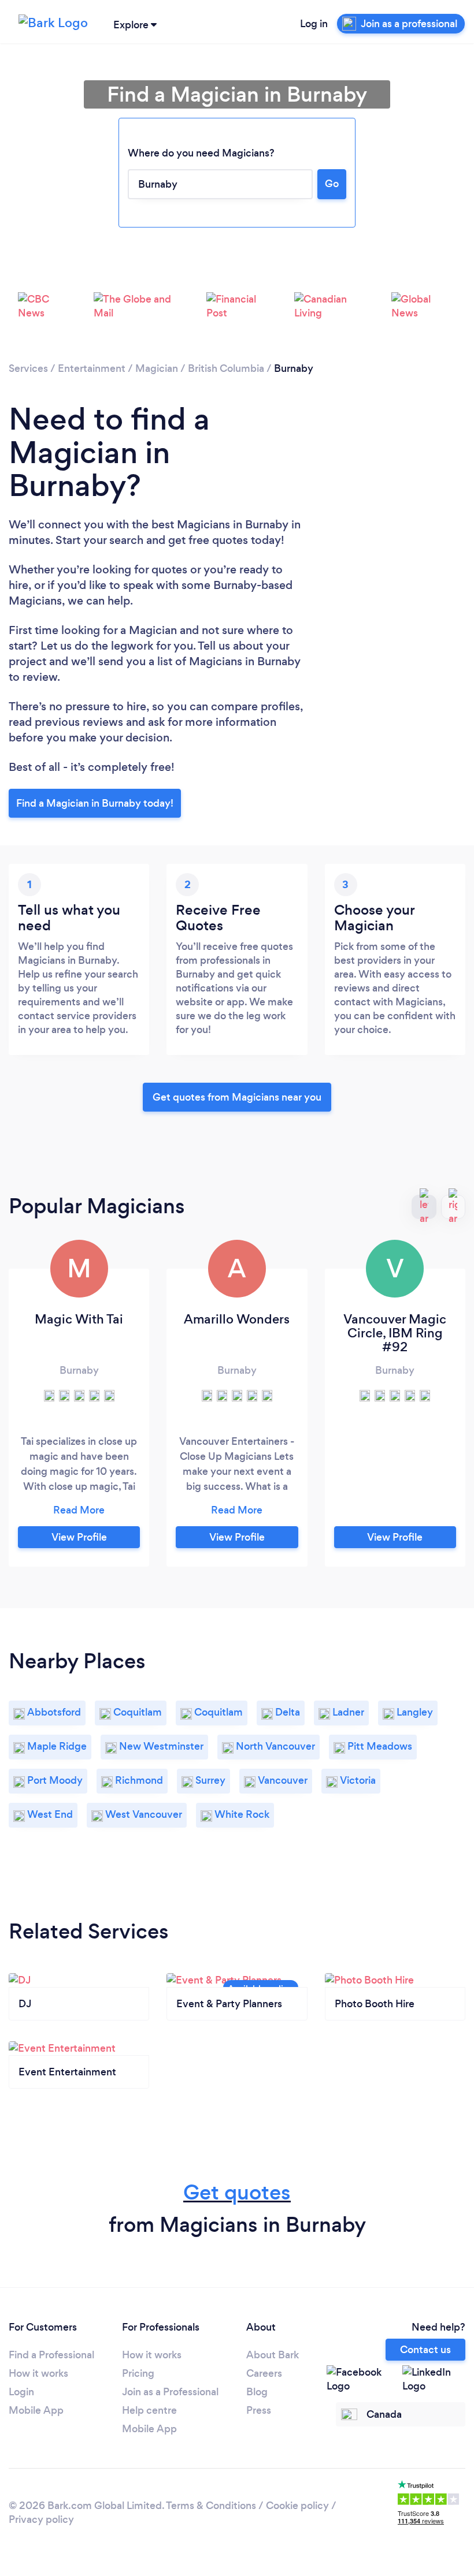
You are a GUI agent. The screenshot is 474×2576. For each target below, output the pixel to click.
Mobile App (36, 2410)
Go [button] (332, 184)
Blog (257, 2392)
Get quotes (237, 2192)
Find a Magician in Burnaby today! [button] (95, 803)
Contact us (425, 2350)
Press (259, 2410)
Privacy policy (41, 2519)
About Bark (273, 2355)
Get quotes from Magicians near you (237, 1097)
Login (21, 2392)
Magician (157, 368)
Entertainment (92, 368)
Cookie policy (297, 2506)
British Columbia (226, 368)
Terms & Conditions (211, 2506)
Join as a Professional (170, 2392)
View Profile (79, 1537)
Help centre (149, 2410)
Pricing (138, 2373)
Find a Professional (51, 2355)
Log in (314, 24)
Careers (264, 2373)
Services (28, 368)
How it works (38, 2373)
